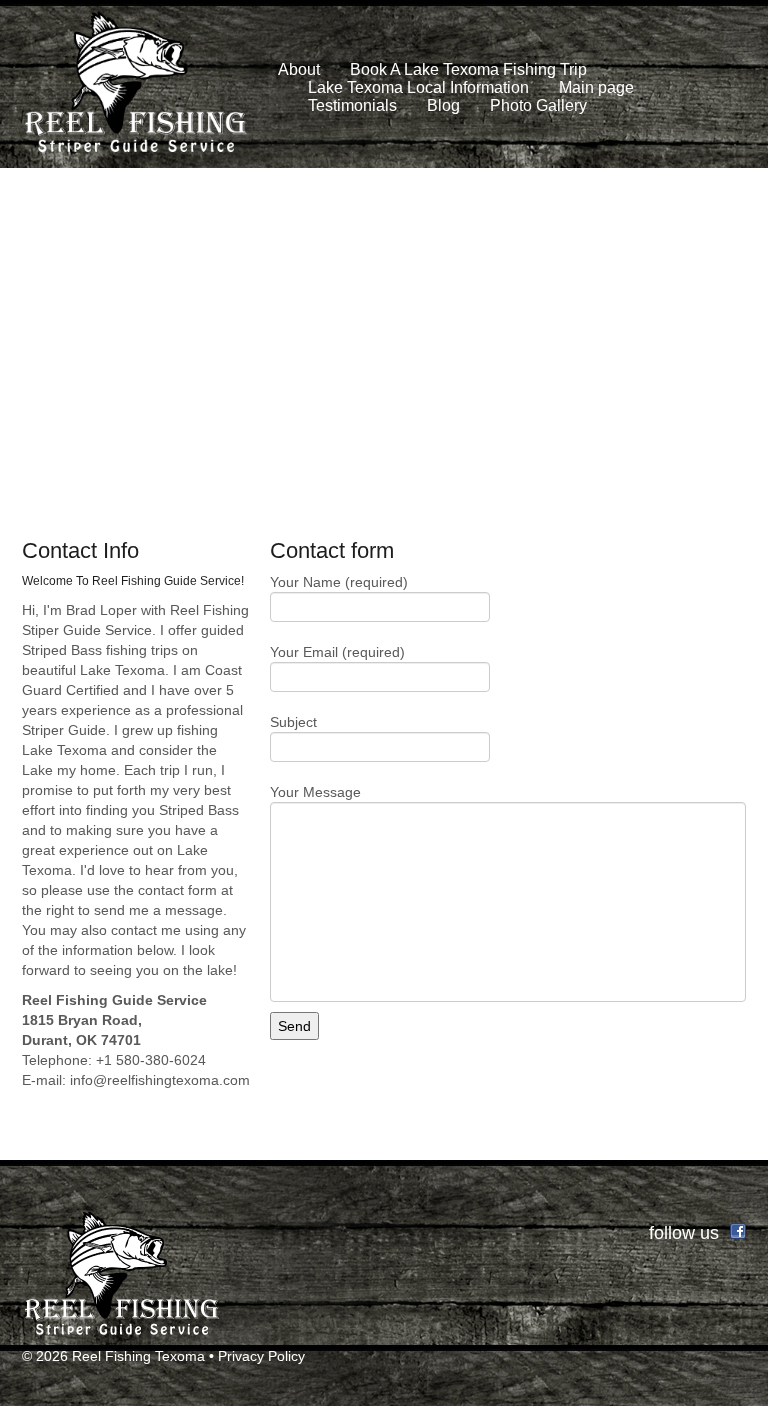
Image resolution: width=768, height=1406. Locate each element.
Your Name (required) (339, 582)
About (299, 69)
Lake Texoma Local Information (418, 87)
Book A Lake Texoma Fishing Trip (468, 69)
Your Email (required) (337, 652)
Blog (443, 105)
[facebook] (738, 1230)
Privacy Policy (261, 1356)
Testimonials (352, 105)
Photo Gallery (538, 105)
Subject (293, 722)
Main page (596, 87)
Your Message (315, 792)
